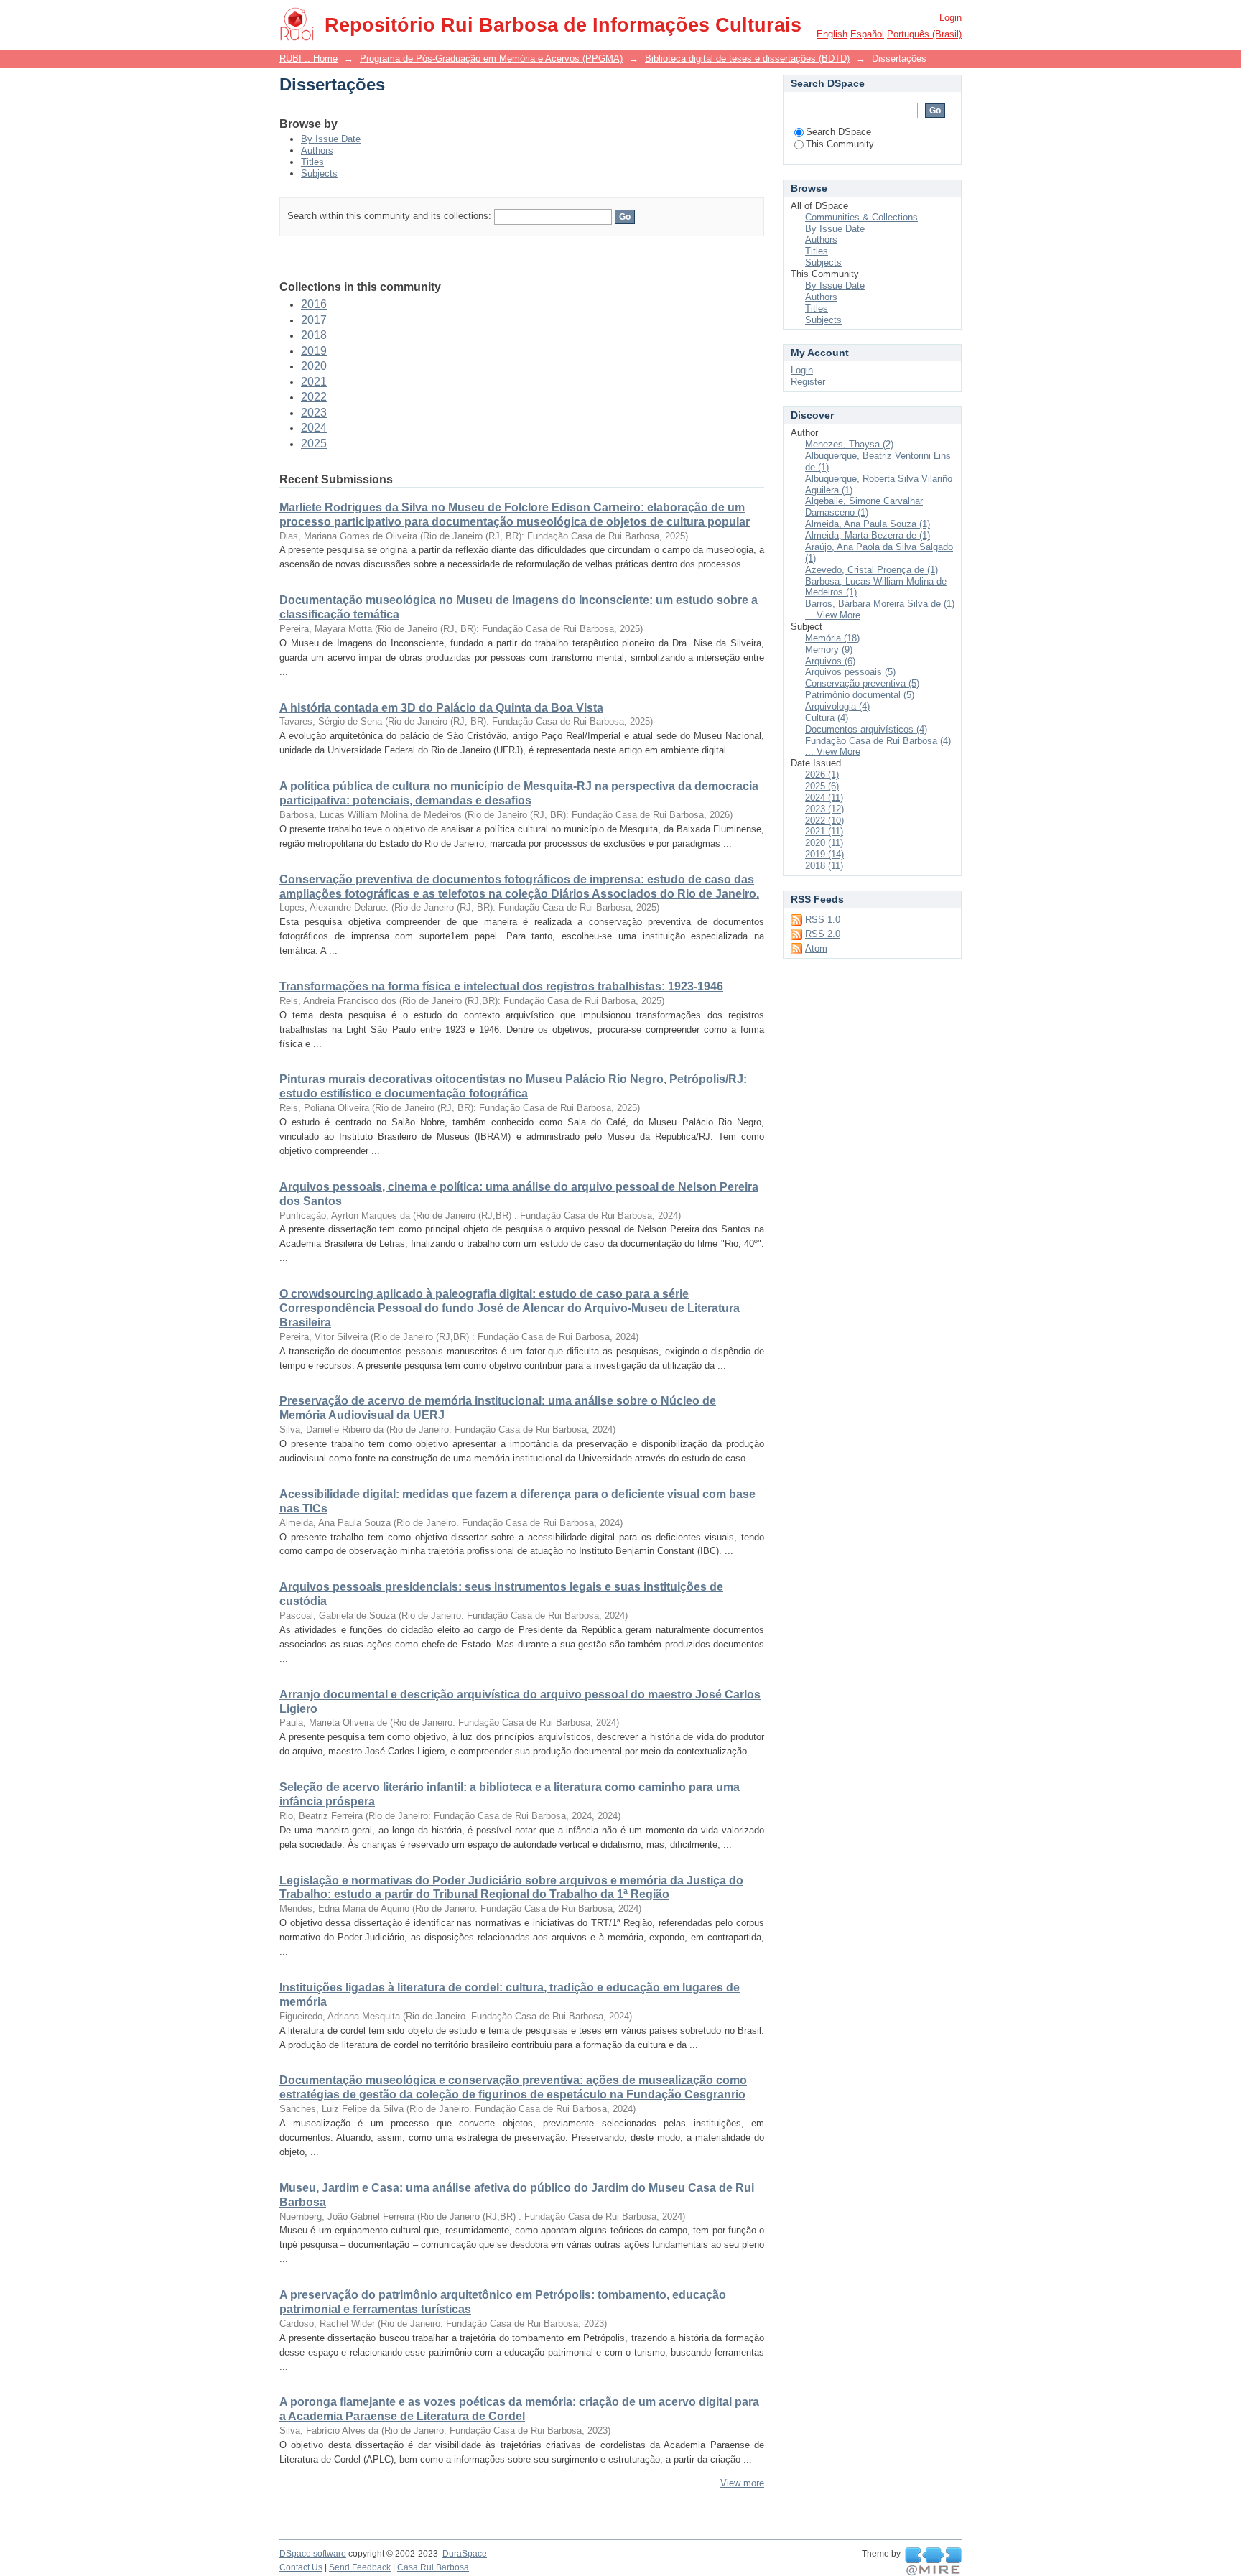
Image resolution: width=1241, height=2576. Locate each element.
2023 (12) (824, 809)
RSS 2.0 (823, 934)
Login (950, 18)
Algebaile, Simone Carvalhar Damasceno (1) (864, 507)
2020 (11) (824, 843)
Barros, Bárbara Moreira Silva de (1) (880, 604)
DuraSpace (465, 2554)
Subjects (319, 173)
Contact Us (301, 2567)
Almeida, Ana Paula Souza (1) (868, 524)
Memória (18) (832, 638)
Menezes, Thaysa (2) (849, 444)
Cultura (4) (827, 718)
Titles (312, 162)
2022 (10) (824, 820)
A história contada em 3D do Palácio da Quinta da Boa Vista (441, 708)
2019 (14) (824, 854)
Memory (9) (829, 650)
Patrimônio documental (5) (860, 695)
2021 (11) (824, 831)
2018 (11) (824, 866)
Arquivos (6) (830, 661)
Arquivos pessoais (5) (850, 672)
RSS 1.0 (823, 920)
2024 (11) (824, 798)
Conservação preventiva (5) (862, 683)
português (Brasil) (924, 34)
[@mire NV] (933, 2562)
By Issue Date (331, 139)
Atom (816, 948)
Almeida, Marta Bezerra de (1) (868, 535)
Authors (317, 150)
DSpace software (313, 2554)
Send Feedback (360, 2567)
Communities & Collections (861, 217)
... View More (833, 615)
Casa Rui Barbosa (433, 2567)
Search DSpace (838, 132)
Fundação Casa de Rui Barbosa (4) (878, 741)
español (867, 34)
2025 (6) (822, 786)
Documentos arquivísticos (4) (866, 729)
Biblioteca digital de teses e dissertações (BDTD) (747, 59)
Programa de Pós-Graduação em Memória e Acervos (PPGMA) (491, 59)
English (832, 34)
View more (742, 2483)
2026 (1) (822, 775)
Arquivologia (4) (837, 706)
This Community (840, 144)
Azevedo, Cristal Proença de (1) (872, 570)
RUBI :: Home (308, 59)
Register (808, 382)
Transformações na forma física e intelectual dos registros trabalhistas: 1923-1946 (501, 986)
